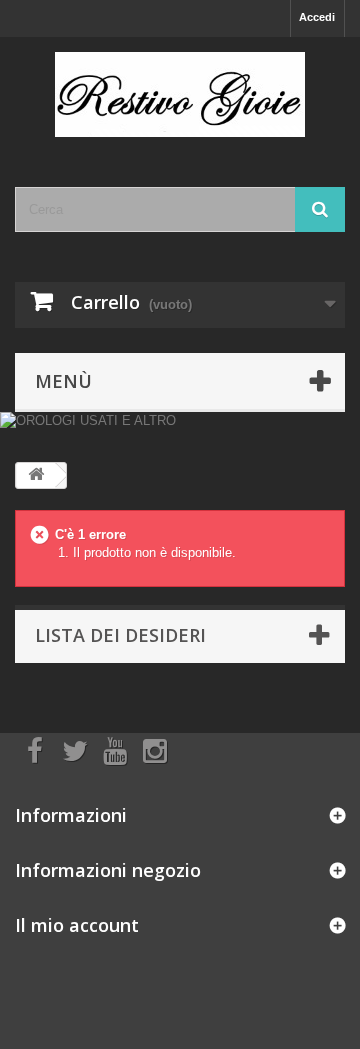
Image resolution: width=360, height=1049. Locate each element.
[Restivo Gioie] (180, 94)
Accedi (317, 17)
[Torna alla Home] (36, 475)
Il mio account (77, 925)
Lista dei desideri (120, 635)
